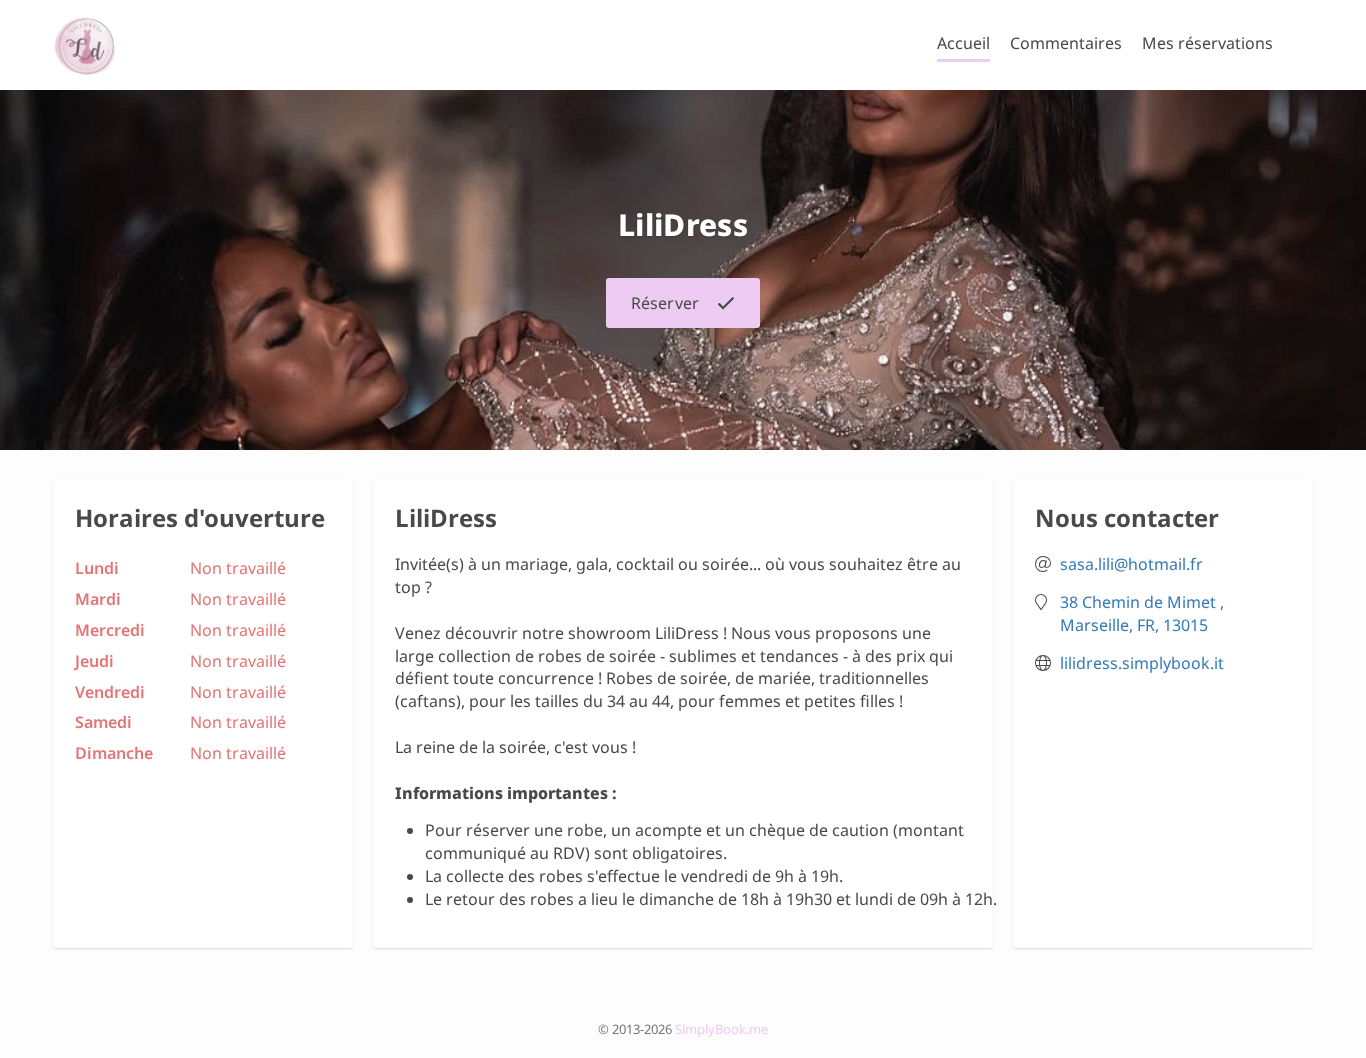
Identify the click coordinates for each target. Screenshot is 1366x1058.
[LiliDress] (84, 45)
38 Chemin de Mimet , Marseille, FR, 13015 (1142, 613)
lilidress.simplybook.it (1142, 663)
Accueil (963, 43)
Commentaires (1066, 43)
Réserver (665, 303)
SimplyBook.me (721, 1029)
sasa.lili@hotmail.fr (1131, 564)
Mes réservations (1207, 43)
